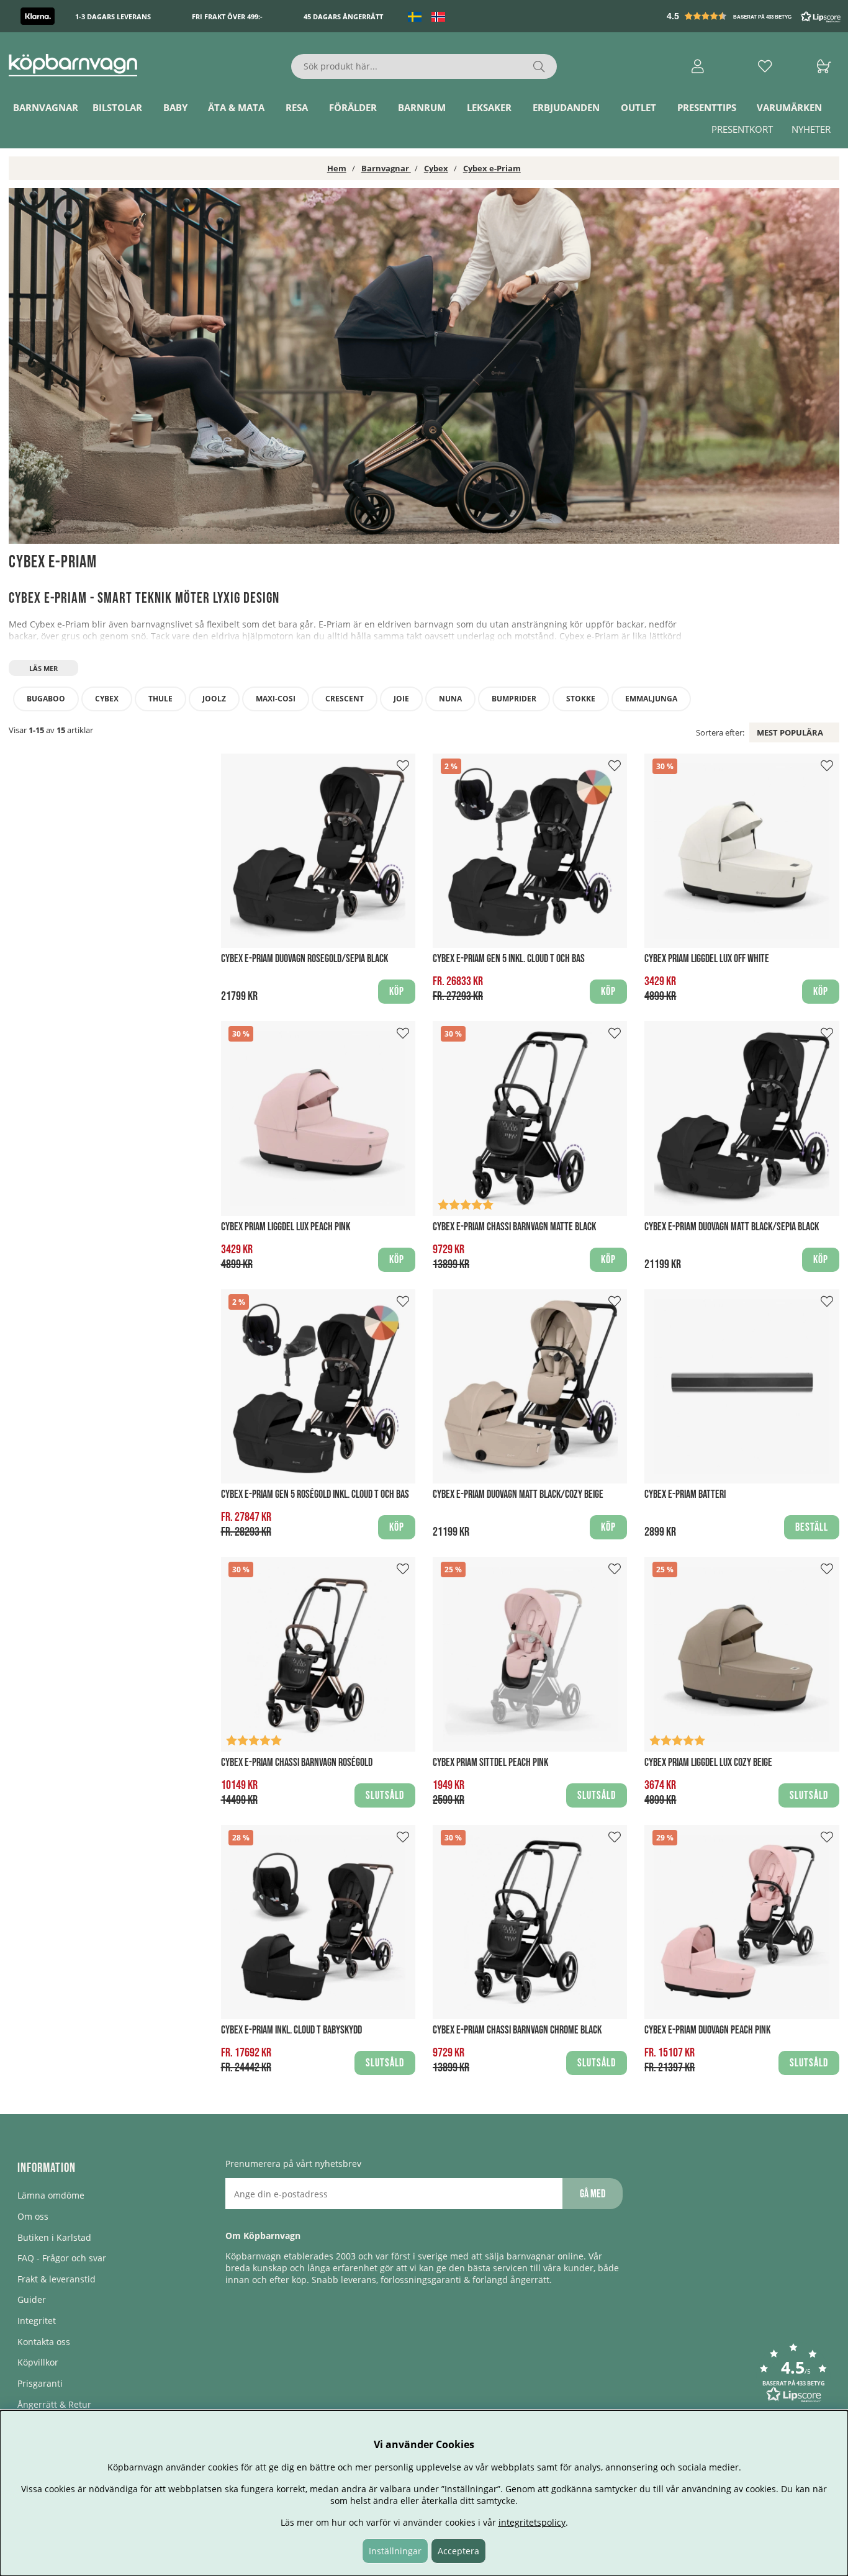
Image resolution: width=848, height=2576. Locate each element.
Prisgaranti (40, 2383)
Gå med (593, 2194)
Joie (401, 699)
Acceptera (458, 2551)
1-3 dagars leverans (113, 16)
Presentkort (742, 129)
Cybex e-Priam (492, 168)
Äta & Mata (236, 107)
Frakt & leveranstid (56, 2279)
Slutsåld (385, 1795)
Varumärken (789, 107)
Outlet (638, 107)
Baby (175, 107)
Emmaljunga (651, 699)
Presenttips (707, 107)
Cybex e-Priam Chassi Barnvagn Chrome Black (517, 2030)
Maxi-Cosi (276, 699)
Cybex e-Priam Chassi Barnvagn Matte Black (514, 1227)
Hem (337, 168)
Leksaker (489, 107)
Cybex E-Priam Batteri (685, 1494)
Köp (608, 992)
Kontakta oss (44, 2342)
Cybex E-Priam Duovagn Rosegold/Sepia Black (304, 959)
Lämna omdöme (51, 2195)
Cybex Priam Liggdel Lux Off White (707, 959)
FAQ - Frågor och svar (62, 2258)
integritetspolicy (532, 2522)
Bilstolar (117, 107)
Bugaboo (46, 699)
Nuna (450, 699)
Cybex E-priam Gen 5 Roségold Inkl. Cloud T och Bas (315, 1494)
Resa (297, 107)
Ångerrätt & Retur (54, 2404)
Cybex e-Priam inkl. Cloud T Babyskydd (291, 2030)
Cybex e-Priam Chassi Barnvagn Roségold (297, 1763)
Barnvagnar (46, 107)
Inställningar (395, 2551)
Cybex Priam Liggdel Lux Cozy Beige (708, 1763)
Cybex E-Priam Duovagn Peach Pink (707, 2030)
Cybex (436, 168)
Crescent (345, 699)
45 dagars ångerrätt (343, 16)
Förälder (353, 107)
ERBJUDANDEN (566, 107)
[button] (755, 16)
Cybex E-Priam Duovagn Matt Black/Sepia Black (732, 1227)
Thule (160, 699)
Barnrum (422, 107)
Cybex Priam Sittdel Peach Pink (490, 1763)
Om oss (33, 2216)
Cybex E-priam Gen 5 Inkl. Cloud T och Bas (509, 959)
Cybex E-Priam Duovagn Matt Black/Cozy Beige (518, 1494)
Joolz (214, 699)
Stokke (581, 699)
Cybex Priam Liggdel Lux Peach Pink (286, 1227)
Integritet (37, 2321)
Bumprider (514, 699)
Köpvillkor (38, 2362)
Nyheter (811, 129)
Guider (32, 2299)
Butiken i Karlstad (54, 2237)
